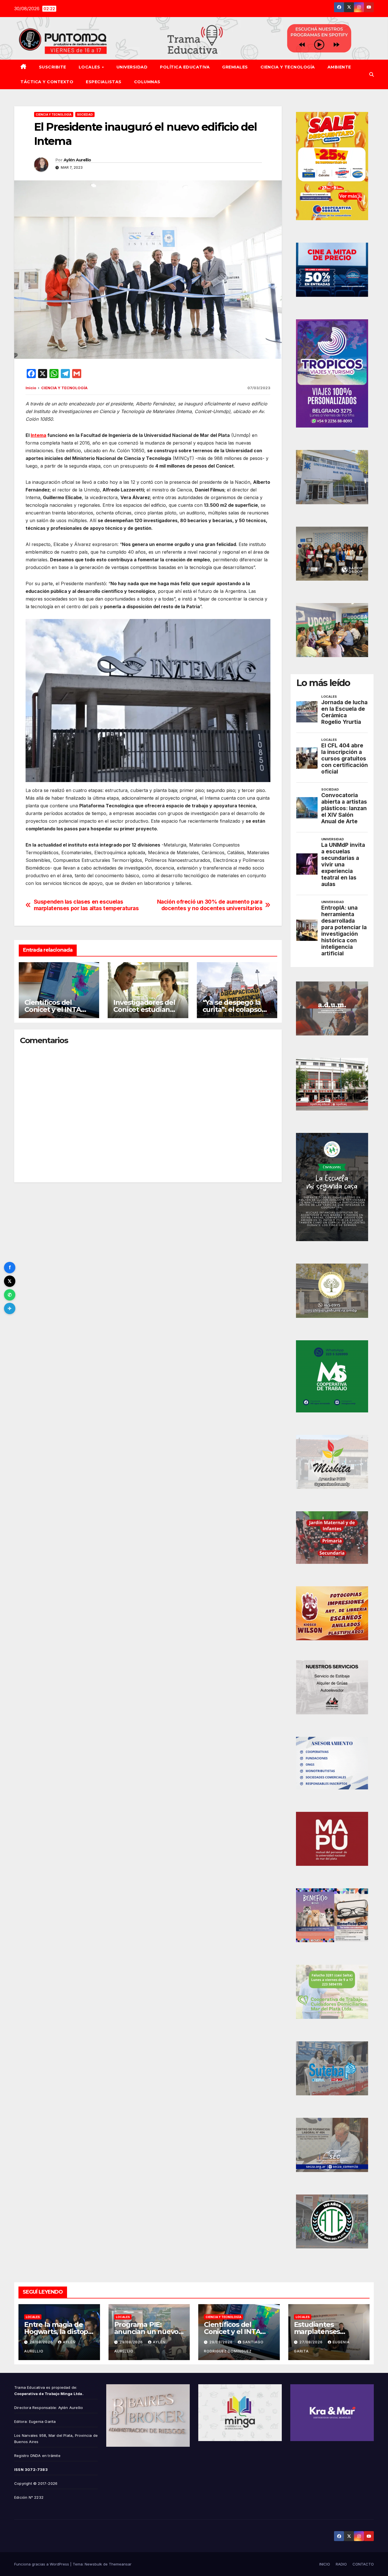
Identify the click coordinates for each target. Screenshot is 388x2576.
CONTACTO (363, 2564)
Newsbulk (93, 2564)
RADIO (341, 2564)
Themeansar (120, 2564)
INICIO (325, 2564)
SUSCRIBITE (53, 67)
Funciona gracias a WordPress (42, 2564)
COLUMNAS (147, 82)
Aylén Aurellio (77, 160)
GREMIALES (235, 67)
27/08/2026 (312, 2342)
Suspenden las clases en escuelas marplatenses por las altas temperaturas (86, 905)
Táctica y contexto (47, 82)
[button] (372, 74)
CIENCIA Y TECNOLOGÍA (288, 67)
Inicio (31, 388)
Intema (38, 435)
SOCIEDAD (85, 114)
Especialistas (104, 82)
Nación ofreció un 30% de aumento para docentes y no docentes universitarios (210, 905)
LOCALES (90, 67)
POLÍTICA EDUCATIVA (185, 67)
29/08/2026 (42, 2342)
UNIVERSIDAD (132, 67)
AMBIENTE (339, 67)
